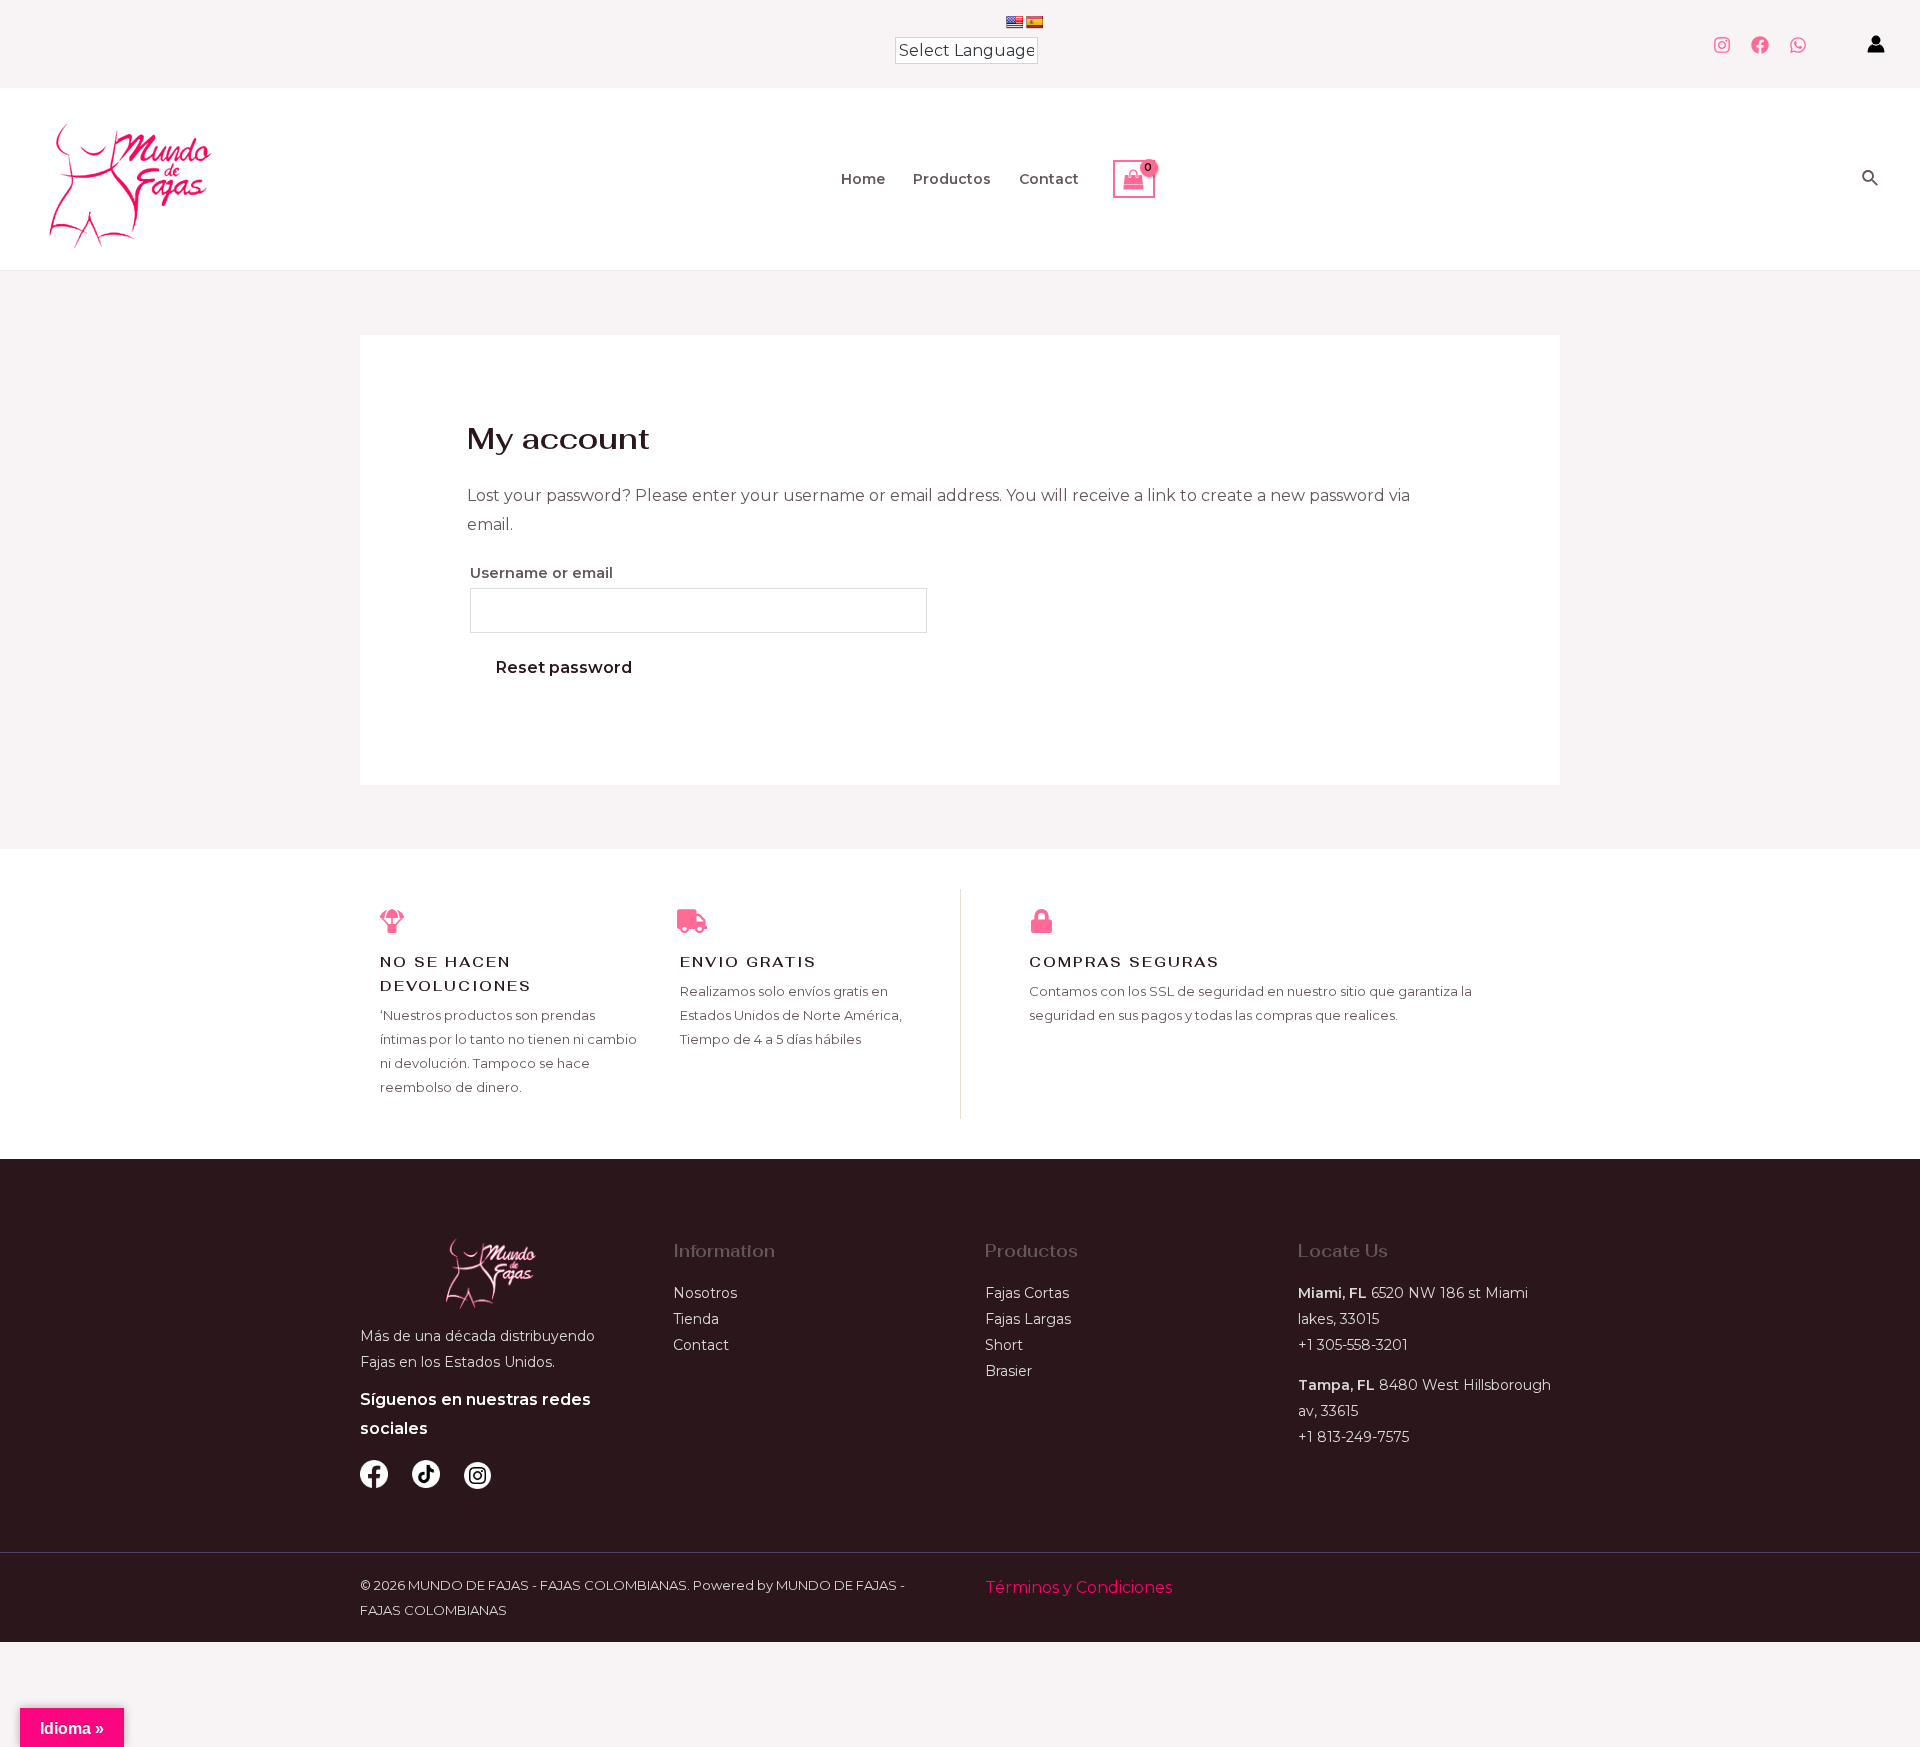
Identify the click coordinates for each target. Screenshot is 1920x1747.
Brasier (1008, 1371)
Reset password (564, 667)
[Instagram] (1722, 45)
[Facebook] (1760, 45)
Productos (952, 179)
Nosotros (705, 1293)
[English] (1014, 22)
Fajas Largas (1028, 1319)
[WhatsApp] (1798, 45)
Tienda (696, 1319)
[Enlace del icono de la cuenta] (1876, 44)
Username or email (541, 573)
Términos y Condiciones (1078, 1587)
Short (1004, 1345)
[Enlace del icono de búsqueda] (1871, 179)
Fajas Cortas (1027, 1293)
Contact (1049, 179)
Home (863, 179)
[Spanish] (1034, 22)
